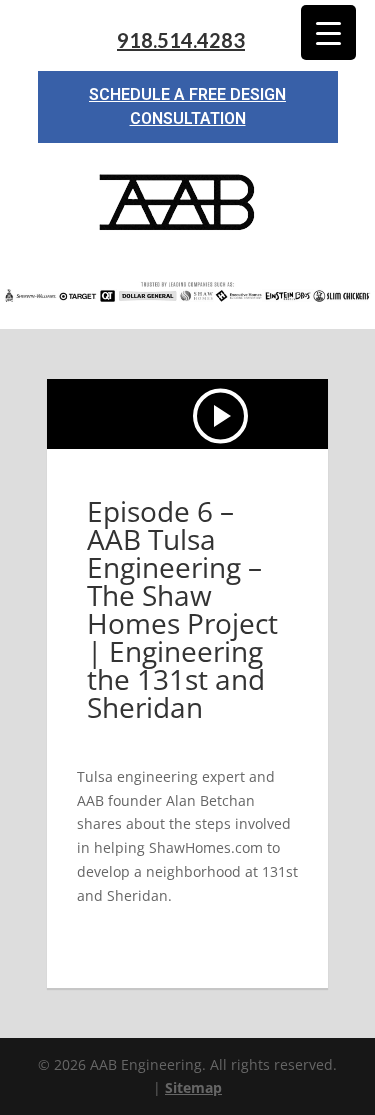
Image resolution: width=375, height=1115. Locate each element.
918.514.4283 (181, 40)
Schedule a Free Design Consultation (187, 106)
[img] (222, 416)
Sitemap (193, 1087)
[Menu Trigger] (328, 32)
